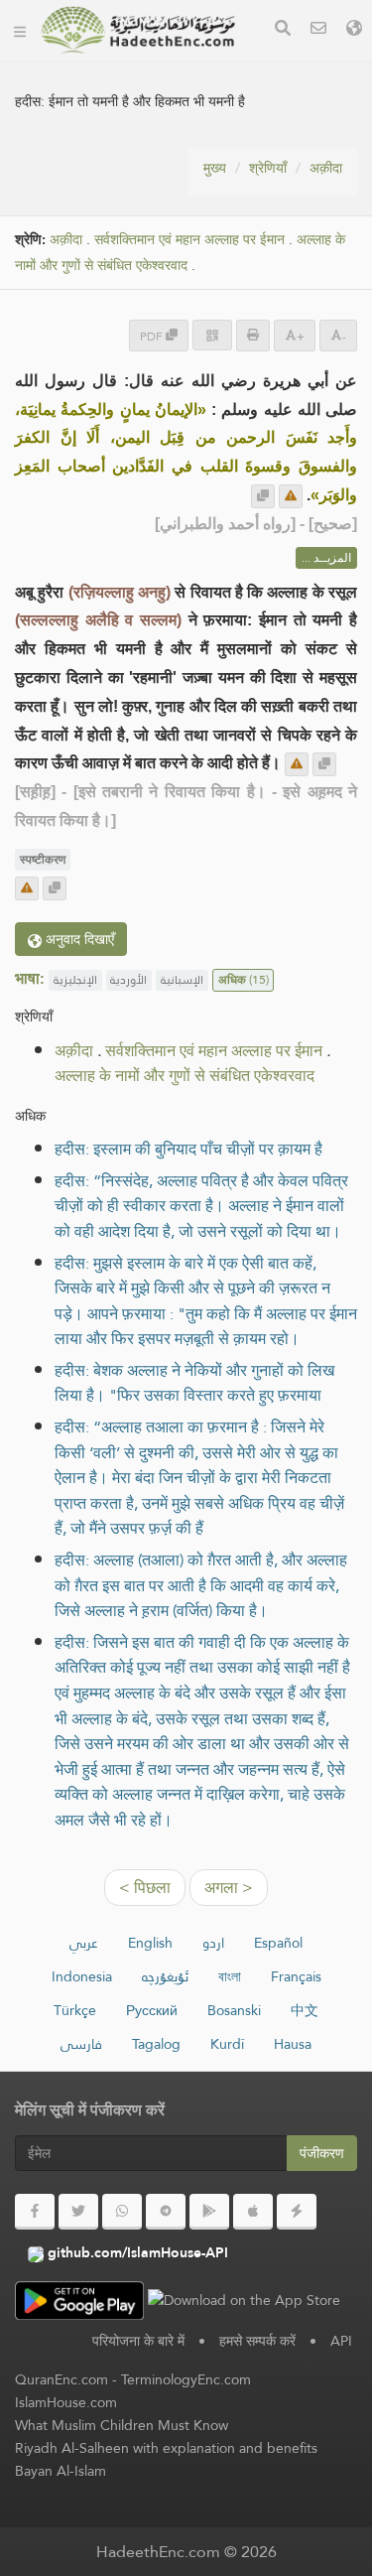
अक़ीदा (326, 168)
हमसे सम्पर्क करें (257, 2341)
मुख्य (215, 168)
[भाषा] (354, 30)
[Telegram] (166, 2212)
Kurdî (227, 2044)
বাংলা (230, 1976)
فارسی (81, 2044)
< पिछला (145, 1888)
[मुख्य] (20, 30)
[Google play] (209, 2212)
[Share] (212, 335)
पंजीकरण (322, 2153)
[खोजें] (283, 30)
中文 (305, 2010)
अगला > (229, 1888)
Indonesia (82, 1976)
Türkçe (75, 2010)
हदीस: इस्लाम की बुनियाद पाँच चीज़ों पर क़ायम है (188, 1149)
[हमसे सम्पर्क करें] (318, 30)
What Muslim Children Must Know (122, 2425)
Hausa (293, 2044)
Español (278, 1943)
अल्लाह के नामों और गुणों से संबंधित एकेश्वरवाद (180, 253)
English (150, 1943)
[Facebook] (35, 2212)
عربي (84, 1943)
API (341, 2341)
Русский (152, 2010)
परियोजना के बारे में (138, 2341)
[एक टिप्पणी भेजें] (291, 496)
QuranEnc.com (62, 2379)
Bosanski (234, 2010)
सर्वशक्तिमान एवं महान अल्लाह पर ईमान (189, 240)
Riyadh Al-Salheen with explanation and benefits (166, 2448)
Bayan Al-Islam (61, 2471)
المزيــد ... (326, 558)
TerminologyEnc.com (186, 2379)
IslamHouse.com (66, 2402)
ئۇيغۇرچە (165, 1976)
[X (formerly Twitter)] (78, 2212)
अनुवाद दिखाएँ (78, 939)
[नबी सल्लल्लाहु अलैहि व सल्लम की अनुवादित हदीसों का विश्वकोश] (138, 30)
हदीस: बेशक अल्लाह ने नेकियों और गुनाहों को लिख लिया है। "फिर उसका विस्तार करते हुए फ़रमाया (194, 1383)
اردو (213, 1943)
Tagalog (156, 2044)
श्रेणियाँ (268, 168)
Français (296, 1976)
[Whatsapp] (122, 2212)
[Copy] (263, 496)
